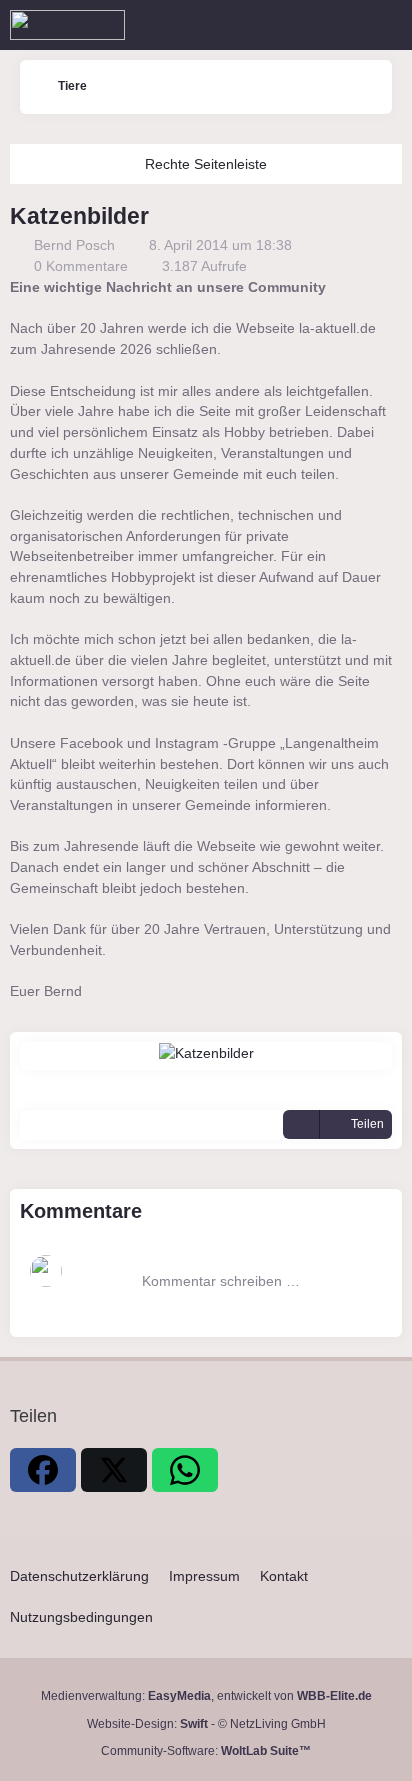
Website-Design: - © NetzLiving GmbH (206, 1724)
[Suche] (286, 25)
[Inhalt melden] (301, 1125)
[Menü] (386, 25)
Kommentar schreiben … (221, 1281)
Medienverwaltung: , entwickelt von (206, 1696)
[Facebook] (43, 1470)
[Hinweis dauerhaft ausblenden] (390, 289)
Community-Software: (206, 1751)
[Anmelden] (336, 25)
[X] (114, 1470)
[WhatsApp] (185, 1470)
